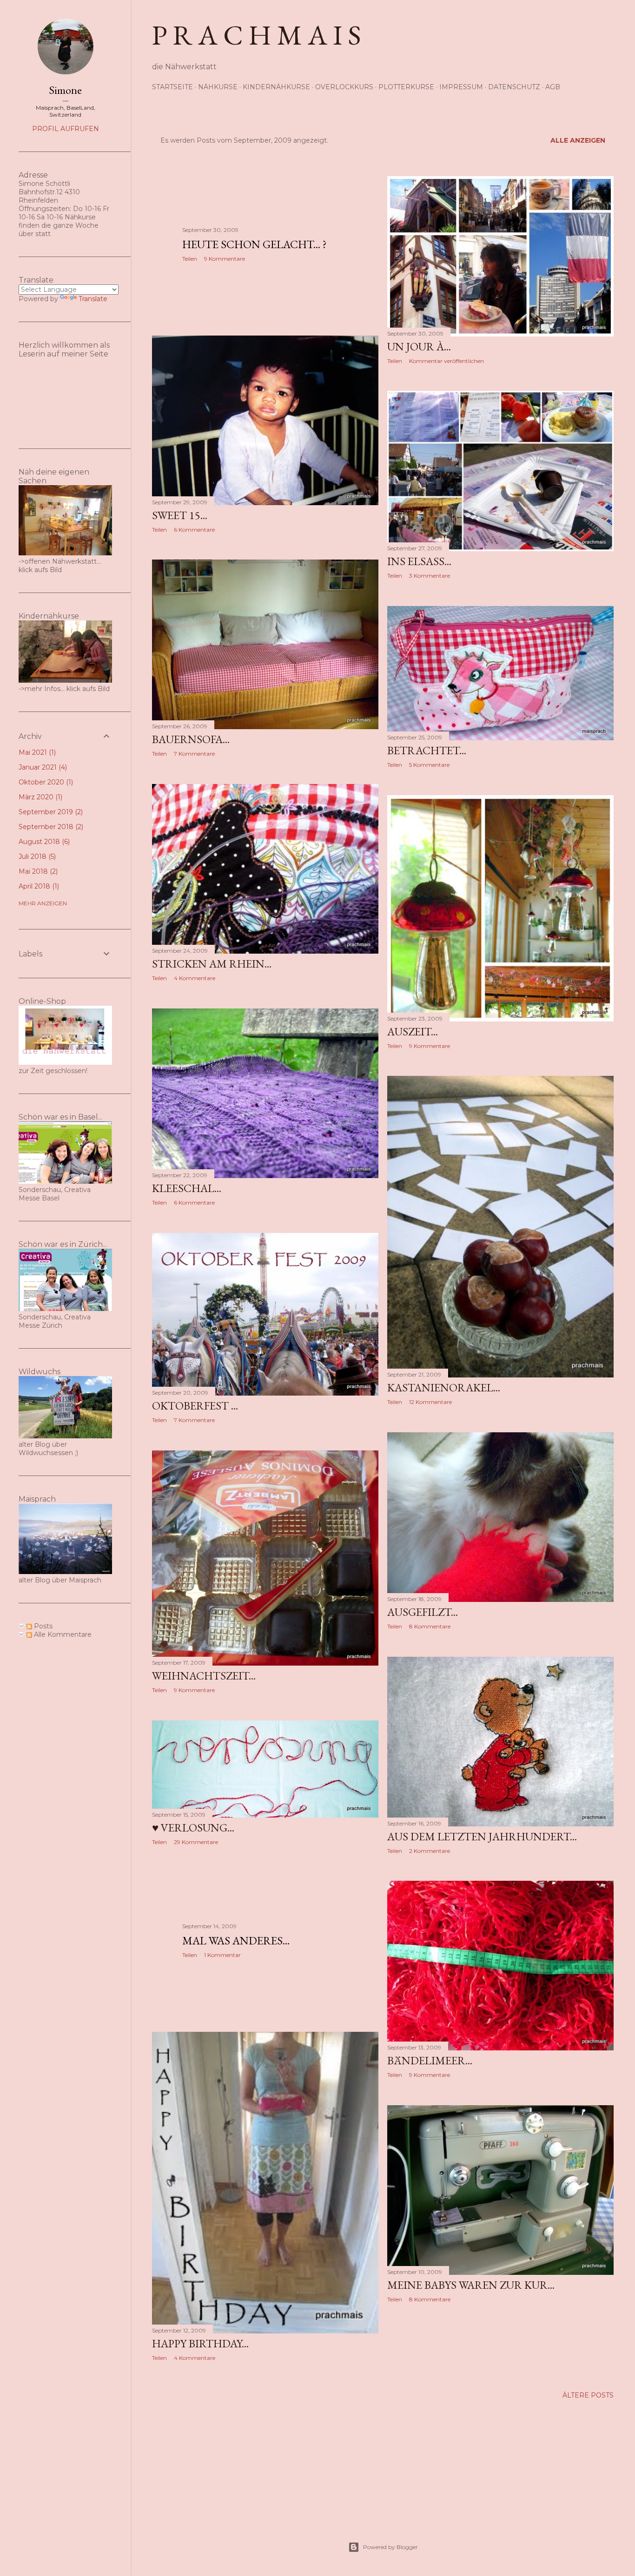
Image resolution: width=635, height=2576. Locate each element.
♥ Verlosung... (193, 1828)
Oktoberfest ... (195, 1406)
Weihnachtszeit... (204, 1676)
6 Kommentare (194, 530)
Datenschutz (514, 87)
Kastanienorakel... (444, 1387)
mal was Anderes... (236, 1940)
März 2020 (40, 797)
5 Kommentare (429, 765)
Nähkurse (218, 87)
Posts (42, 1626)
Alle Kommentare (62, 1634)
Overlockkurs (344, 87)
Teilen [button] (190, 259)
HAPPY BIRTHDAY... (200, 2343)
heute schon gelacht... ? (255, 244)
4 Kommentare (195, 978)
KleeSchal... (187, 1188)
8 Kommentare (430, 1626)
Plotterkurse (406, 87)
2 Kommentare (430, 1851)
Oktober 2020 (45, 782)
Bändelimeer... (430, 2060)
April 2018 (38, 886)
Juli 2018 (36, 856)
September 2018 (50, 827)
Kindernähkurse (276, 87)
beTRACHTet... (427, 750)
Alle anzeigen (578, 140)
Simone (65, 90)
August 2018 (43, 842)
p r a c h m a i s (257, 35)
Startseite (172, 87)
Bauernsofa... (191, 739)
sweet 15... (180, 515)
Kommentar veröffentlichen (446, 361)
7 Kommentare (194, 754)
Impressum (461, 87)
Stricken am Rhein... (212, 964)
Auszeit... (413, 1031)
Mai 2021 (36, 752)
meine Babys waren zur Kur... (471, 2285)
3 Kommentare (430, 576)
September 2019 (50, 812)
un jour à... (419, 346)
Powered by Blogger (390, 2547)
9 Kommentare (225, 259)
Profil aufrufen (66, 129)
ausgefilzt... (423, 1612)
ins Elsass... (419, 561)
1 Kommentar (222, 1955)
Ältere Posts (588, 2395)
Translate (93, 299)
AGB (553, 87)
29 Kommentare (196, 1842)
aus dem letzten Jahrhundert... (482, 1836)
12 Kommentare (430, 1402)
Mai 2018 (37, 871)
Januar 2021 (42, 767)
